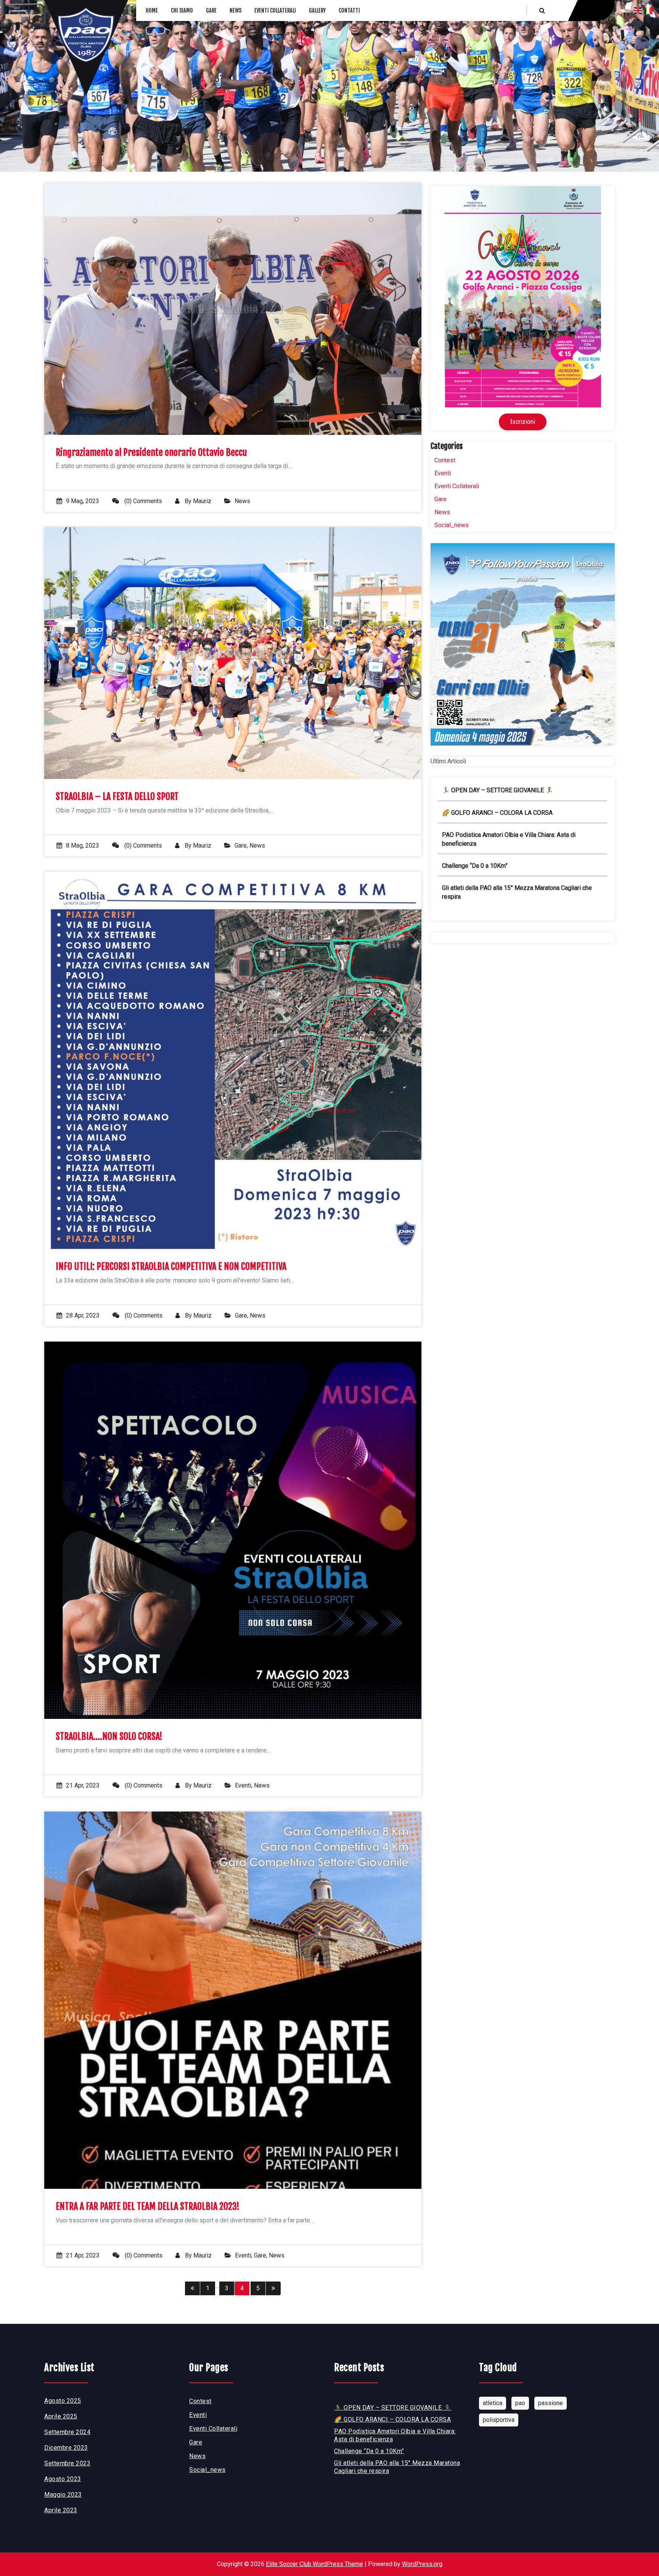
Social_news (452, 525)
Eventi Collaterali (457, 486)
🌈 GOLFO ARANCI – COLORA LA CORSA (497, 813)
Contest (445, 460)
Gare (241, 846)
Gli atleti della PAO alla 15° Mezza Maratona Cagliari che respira (517, 892)
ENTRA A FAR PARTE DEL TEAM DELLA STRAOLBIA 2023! (148, 2207)
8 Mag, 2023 (83, 846)
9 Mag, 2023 (83, 501)
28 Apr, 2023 (83, 1315)
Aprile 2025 (61, 2416)
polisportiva (499, 2420)
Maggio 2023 (63, 2495)
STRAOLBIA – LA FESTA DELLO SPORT (117, 797)
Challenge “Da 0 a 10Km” (475, 866)
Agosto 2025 (63, 2401)
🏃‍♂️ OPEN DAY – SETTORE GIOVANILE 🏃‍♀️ (497, 790)
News (242, 501)
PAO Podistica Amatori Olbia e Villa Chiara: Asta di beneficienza (509, 839)
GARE (211, 10)
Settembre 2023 (67, 2463)
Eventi (243, 1785)
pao (520, 2403)
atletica (493, 2403)
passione (551, 2403)
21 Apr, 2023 (83, 1785)
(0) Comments (142, 501)
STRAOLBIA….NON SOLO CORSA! (109, 1737)
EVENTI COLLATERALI (275, 10)
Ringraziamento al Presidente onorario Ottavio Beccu (151, 453)
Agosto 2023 (63, 2479)
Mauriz (202, 501)
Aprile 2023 (61, 2510)
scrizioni (523, 422)
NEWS (235, 10)
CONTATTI (349, 10)
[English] (638, 10)
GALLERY (317, 10)
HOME (152, 10)
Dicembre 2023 (66, 2448)
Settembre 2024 (67, 2432)
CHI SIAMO (182, 10)
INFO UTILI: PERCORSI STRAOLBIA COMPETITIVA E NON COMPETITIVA (171, 1267)
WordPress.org (422, 2564)
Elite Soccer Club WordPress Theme (314, 2564)
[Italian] (648, 10)
